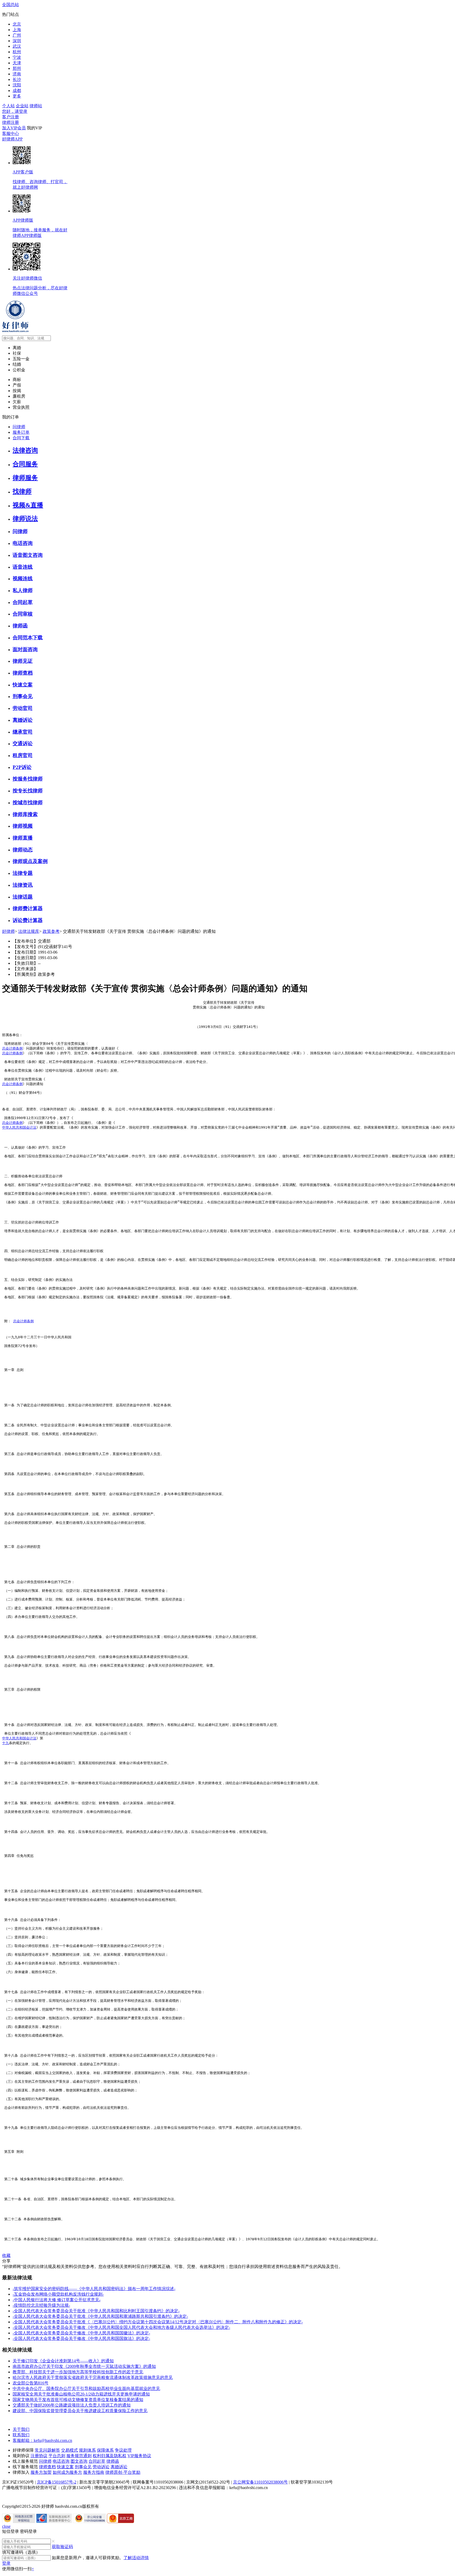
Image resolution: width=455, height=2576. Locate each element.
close (6, 2526)
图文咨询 (79, 2461)
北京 (17, 24)
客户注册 (11, 117)
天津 (17, 63)
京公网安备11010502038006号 (260, 2482)
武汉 (17, 46)
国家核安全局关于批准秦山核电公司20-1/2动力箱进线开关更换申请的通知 (81, 2394)
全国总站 (11, 5)
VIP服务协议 (139, 2456)
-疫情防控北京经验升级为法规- (41, 2305)
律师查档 (47, 2467)
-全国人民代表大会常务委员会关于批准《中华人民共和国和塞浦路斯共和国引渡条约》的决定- (100, 2316)
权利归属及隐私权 (110, 2456)
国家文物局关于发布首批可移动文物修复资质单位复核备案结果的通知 (78, 2400)
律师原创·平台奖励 (123, 2472)
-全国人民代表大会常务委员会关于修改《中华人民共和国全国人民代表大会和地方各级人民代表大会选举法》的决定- (121, 2327)
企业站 (22, 106)
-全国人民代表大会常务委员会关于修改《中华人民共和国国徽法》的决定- (81, 2333)
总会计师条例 (12, 1048)
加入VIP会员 (14, 128)
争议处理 (123, 2450)
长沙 (17, 79)
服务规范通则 (79, 2456)
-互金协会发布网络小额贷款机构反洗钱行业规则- (58, 2294)
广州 (17, 35)
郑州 (17, 68)
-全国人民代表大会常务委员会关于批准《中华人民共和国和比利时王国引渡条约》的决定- (96, 2311)
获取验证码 (62, 2547)
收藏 (6, 2255)
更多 (17, 96)
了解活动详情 (136, 2558)
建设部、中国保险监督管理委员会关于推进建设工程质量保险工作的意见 (80, 2411)
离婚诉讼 (119, 2467)
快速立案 (65, 2467)
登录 (6, 2563)
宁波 (17, 57)
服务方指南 (94, 2472)
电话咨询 (61, 2461)
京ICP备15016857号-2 (57, 2482)
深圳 (17, 41)
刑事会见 (83, 2467)
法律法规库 (29, 931)
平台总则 (57, 2456)
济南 (17, 74)
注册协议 (39, 2456)
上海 (17, 30)
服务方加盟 (41, 2472)
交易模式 (70, 2450)
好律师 (8, 931)
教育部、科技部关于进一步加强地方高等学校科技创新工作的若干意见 (78, 2372)
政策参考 (51, 931)
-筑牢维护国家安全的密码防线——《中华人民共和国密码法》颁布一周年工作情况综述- (94, 2289)
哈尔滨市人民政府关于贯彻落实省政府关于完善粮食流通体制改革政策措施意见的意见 (93, 2377)
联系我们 (21, 2435)
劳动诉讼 (101, 2467)
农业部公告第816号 (31, 2383)
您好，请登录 (15, 111)
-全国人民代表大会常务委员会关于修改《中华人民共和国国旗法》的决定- (81, 2338)
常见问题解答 (47, 2450)
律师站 (36, 106)
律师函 (113, 2461)
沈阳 (17, 85)
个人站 (8, 106)
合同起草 (97, 2461)
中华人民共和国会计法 (19, 1127)
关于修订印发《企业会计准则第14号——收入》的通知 (63, 2361)
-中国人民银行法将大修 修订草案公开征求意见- (57, 2300)
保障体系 (105, 2450)
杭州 (17, 52)
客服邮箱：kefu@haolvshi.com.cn (42, 2440)
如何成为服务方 (67, 2472)
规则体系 (87, 2450)
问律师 (45, 2461)
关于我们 (21, 2429)
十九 (6, 1743)
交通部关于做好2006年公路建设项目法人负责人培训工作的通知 (72, 2405)
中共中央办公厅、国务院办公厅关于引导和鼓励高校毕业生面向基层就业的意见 (86, 2389)
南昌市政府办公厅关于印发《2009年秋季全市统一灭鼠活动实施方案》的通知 (84, 2366)
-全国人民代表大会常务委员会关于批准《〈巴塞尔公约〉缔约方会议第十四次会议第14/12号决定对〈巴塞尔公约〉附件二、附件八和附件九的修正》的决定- (158, 2322)
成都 (17, 91)
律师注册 (11, 122)
